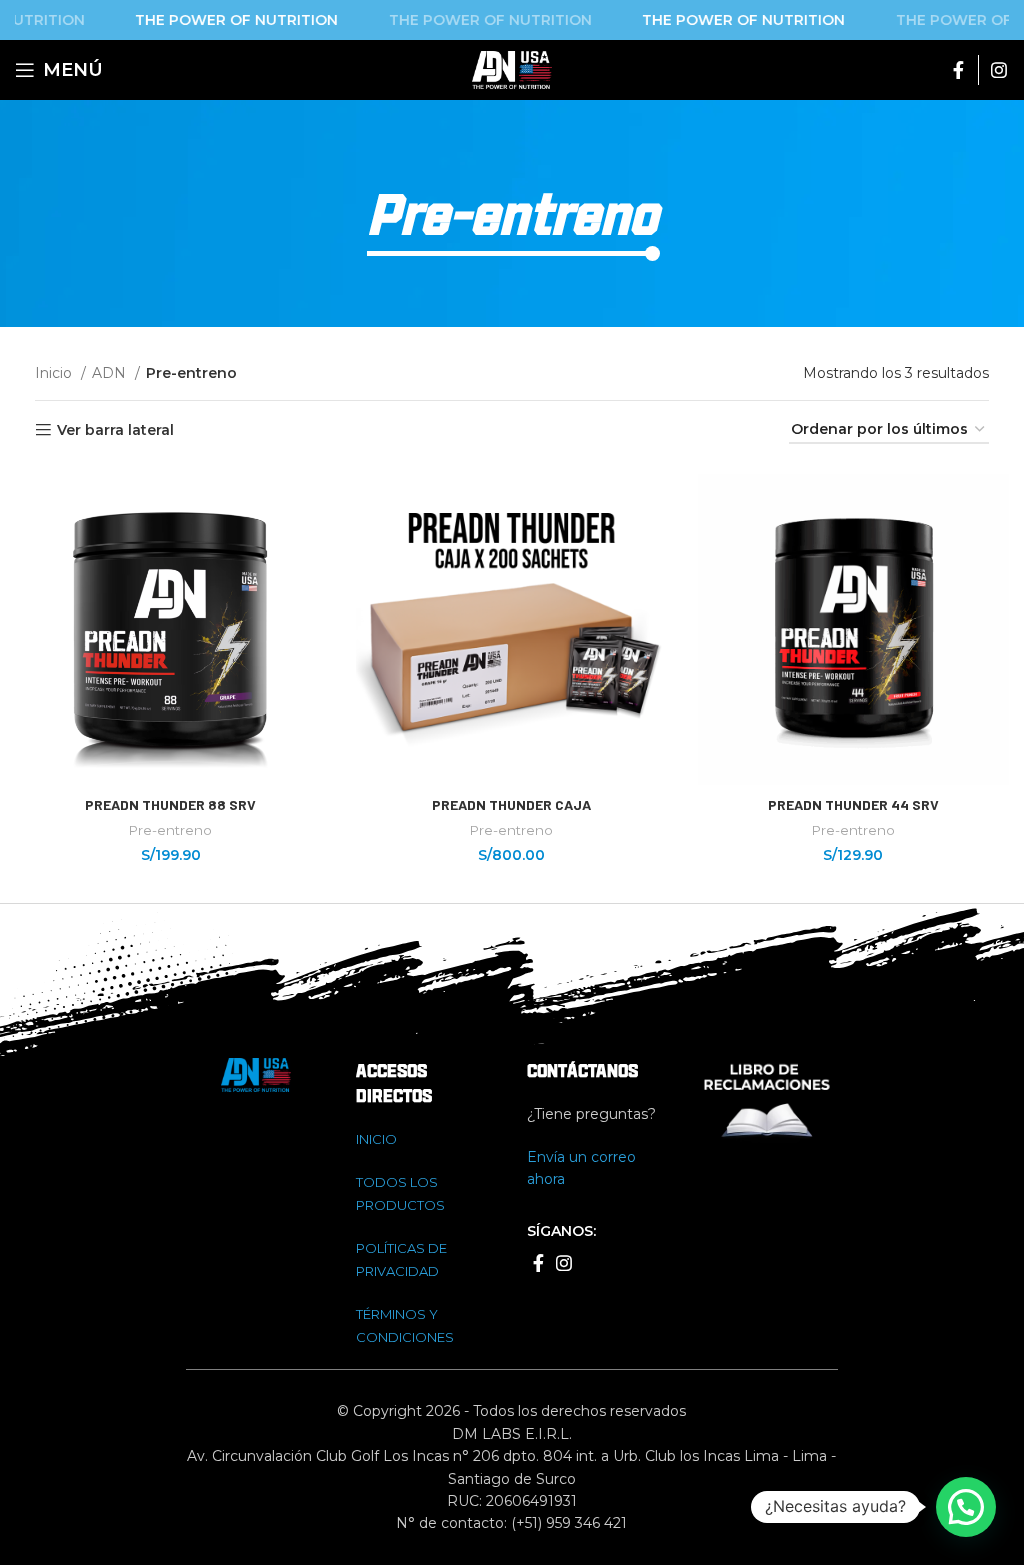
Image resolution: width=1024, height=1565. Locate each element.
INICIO (376, 1139)
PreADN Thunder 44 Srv (853, 804)
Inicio (55, 373)
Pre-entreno (170, 830)
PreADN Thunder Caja (511, 804)
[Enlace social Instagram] (999, 70)
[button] (966, 1507)
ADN (111, 373)
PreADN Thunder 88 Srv (170, 804)
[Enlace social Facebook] (959, 70)
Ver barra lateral (115, 430)
